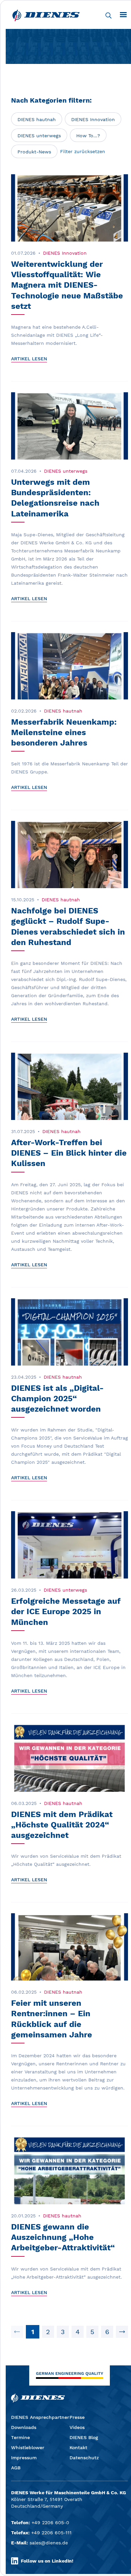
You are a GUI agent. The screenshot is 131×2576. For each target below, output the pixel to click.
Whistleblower (28, 2447)
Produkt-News (34, 152)
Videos (77, 2427)
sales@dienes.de (49, 2543)
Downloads (24, 2427)
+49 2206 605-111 (51, 2533)
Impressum (24, 2458)
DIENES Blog (84, 2437)
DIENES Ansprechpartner (40, 2417)
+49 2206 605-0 (50, 2523)
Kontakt (78, 2447)
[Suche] (108, 15)
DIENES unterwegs (39, 136)
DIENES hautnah (37, 119)
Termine (20, 2437)
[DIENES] (46, 15)
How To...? (88, 136)
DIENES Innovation (93, 119)
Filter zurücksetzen (83, 151)
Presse (77, 2417)
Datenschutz (84, 2458)
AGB (16, 2468)
